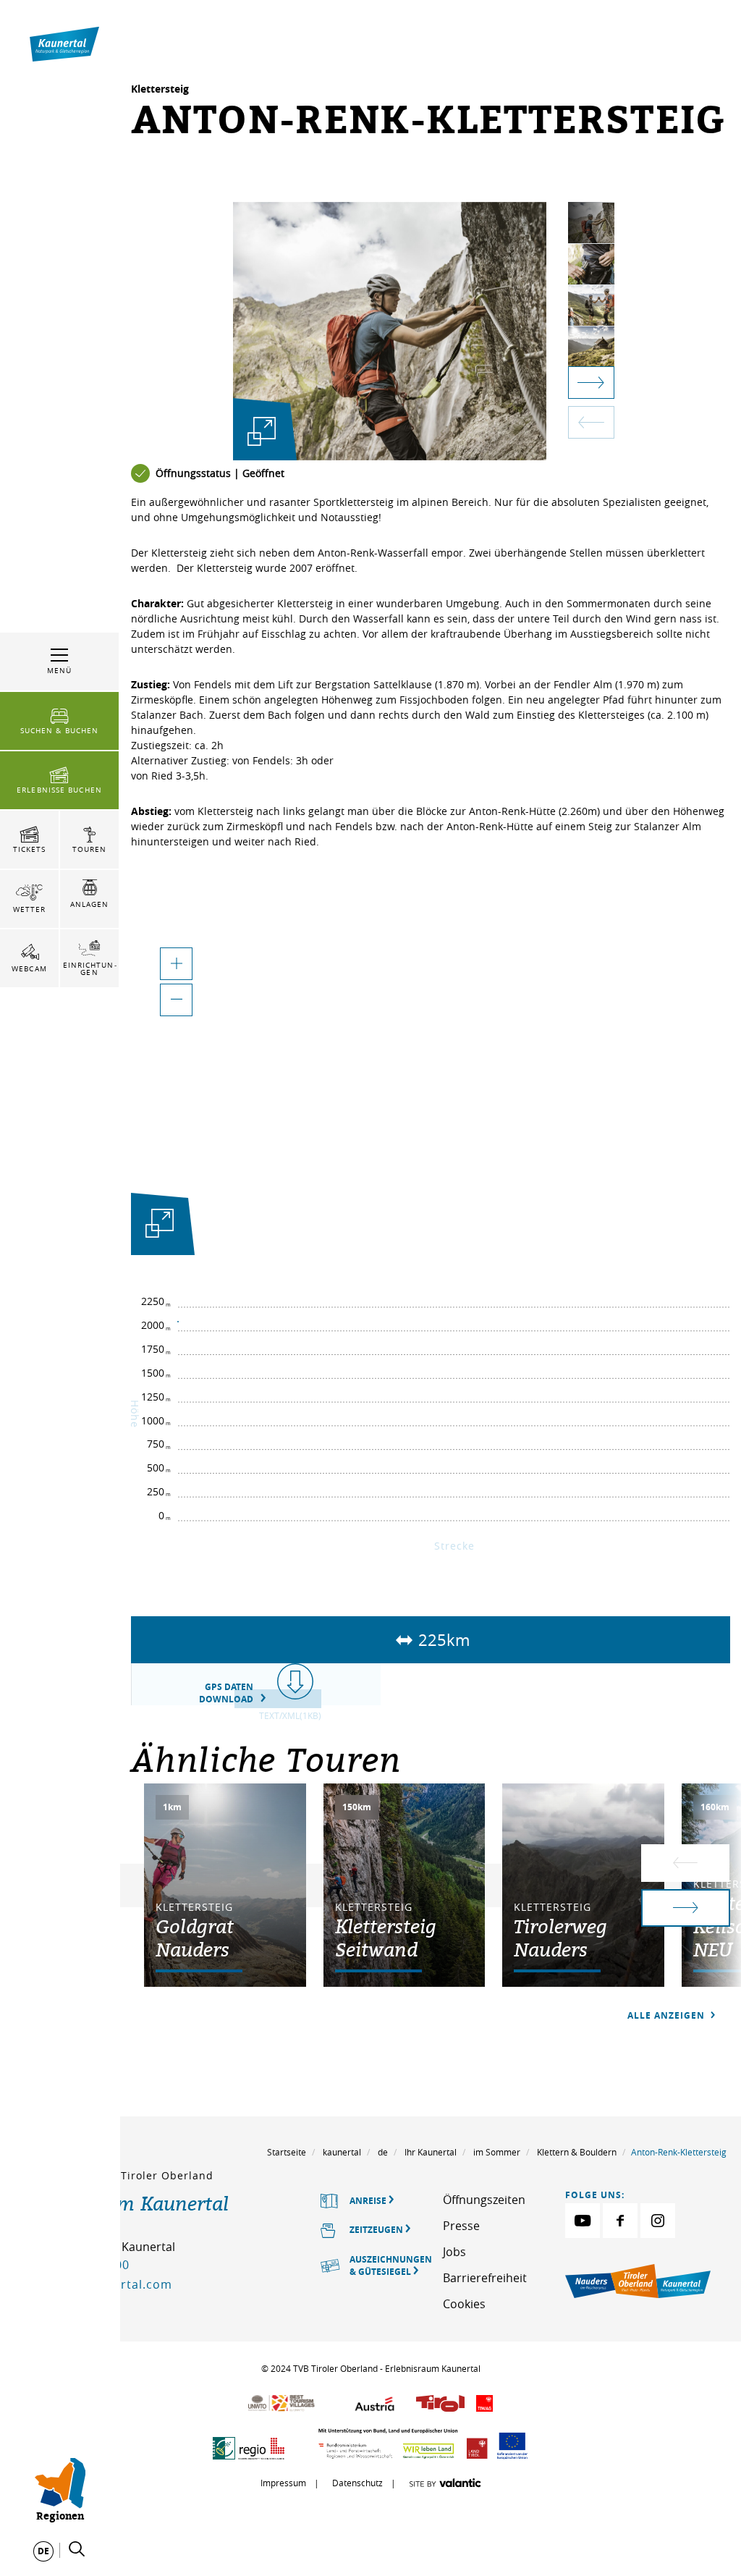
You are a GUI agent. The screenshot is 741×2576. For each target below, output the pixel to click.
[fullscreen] (262, 432)
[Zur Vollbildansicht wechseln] (160, 1226)
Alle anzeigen (668, 2015)
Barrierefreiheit (485, 2278)
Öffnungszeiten (484, 2200)
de (383, 2152)
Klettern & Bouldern (577, 2152)
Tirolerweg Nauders (560, 1938)
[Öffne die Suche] (77, 2549)
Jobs (454, 2252)
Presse (461, 2226)
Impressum (283, 2483)
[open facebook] (620, 2221)
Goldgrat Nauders (195, 1938)
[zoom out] (176, 1000)
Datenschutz (357, 2483)
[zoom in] (176, 964)
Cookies (464, 2304)
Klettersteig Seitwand (386, 1938)
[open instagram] (658, 2221)
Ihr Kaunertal (431, 2152)
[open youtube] (583, 2221)
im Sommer (497, 2152)
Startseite (287, 2152)
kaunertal (342, 2152)
